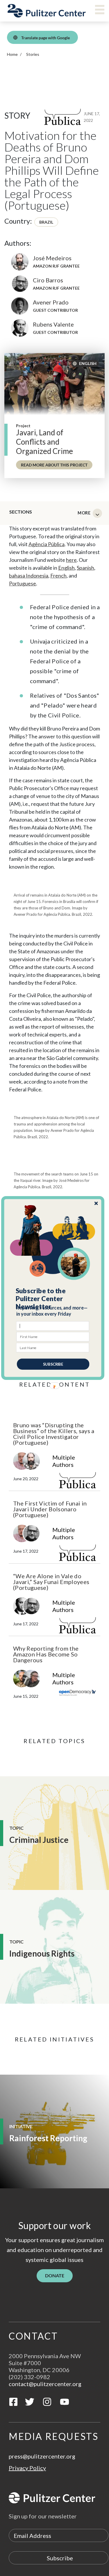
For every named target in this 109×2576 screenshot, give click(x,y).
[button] (53, 1299)
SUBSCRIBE (53, 1364)
